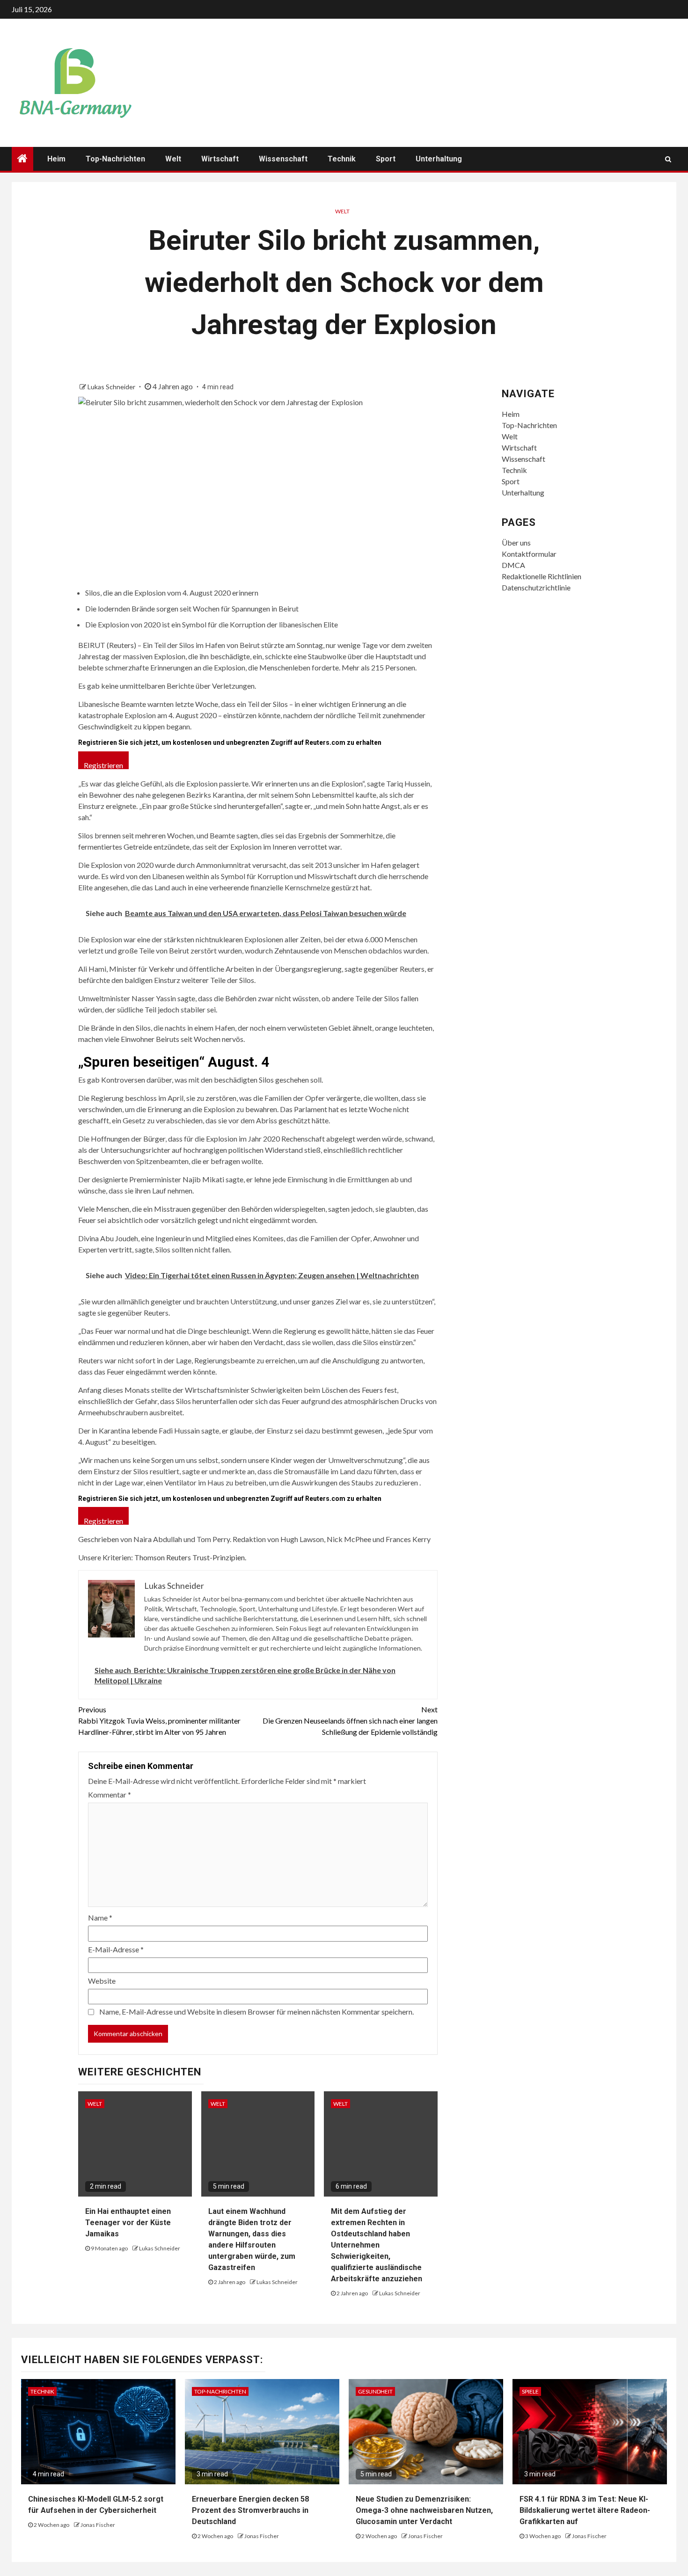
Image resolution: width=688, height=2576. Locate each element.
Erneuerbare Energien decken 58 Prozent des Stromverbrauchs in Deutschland (250, 2510)
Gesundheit (375, 2391)
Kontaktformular (529, 554)
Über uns (516, 542)
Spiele (530, 2391)
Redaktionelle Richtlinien (542, 576)
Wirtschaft (220, 159)
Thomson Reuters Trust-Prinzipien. (190, 1557)
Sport (386, 159)
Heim (56, 159)
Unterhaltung (439, 159)
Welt (173, 159)
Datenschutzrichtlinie (536, 587)
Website (102, 1981)
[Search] (668, 159)
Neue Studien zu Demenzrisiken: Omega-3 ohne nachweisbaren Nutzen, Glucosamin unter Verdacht (424, 2510)
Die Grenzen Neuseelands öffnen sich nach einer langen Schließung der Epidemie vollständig (350, 1721)
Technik (342, 159)
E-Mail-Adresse (116, 1949)
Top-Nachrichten (115, 159)
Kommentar (110, 1794)
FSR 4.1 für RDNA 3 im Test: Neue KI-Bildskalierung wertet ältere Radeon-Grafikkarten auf (585, 2510)
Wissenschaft (283, 159)
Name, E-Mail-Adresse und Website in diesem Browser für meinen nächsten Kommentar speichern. (256, 2012)
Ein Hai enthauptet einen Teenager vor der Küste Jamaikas (128, 2223)
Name (100, 1917)
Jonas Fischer (98, 2525)
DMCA (513, 565)
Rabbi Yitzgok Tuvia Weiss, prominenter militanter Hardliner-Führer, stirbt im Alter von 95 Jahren (159, 1721)
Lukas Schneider (112, 387)
